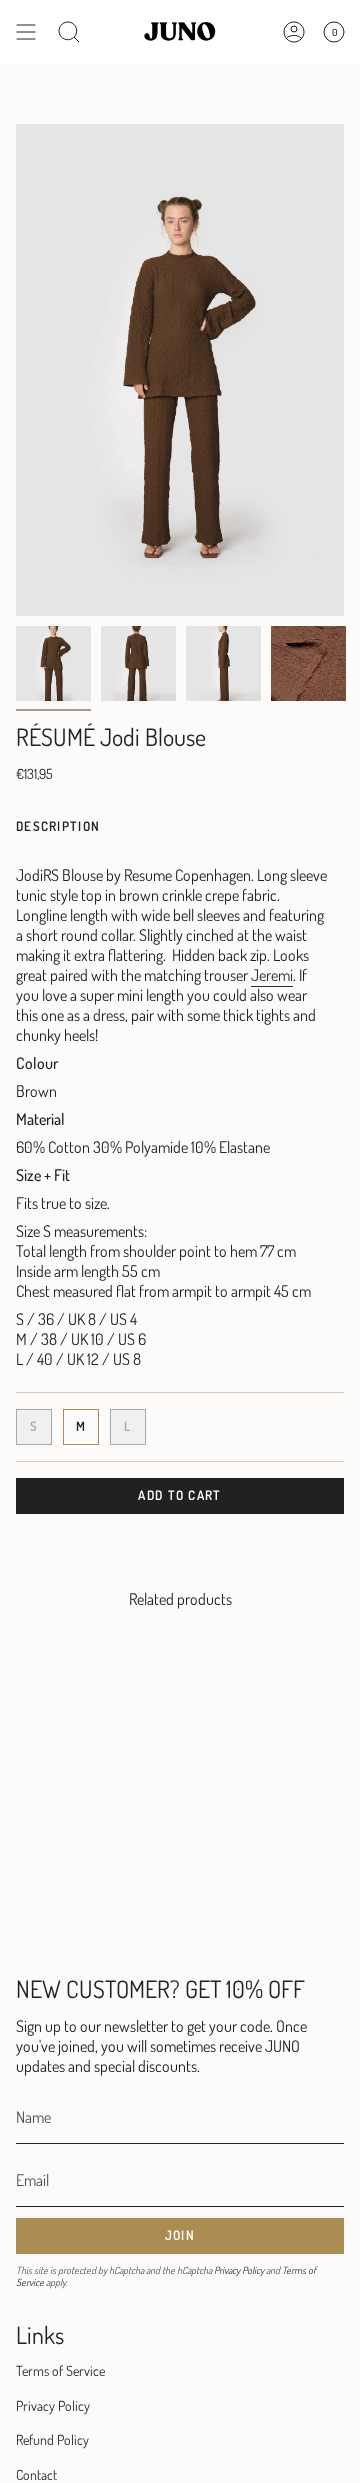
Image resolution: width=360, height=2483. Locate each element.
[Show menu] (26, 32)
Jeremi (272, 975)
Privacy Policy (239, 2270)
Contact (36, 2474)
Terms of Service (60, 2370)
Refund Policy (52, 2439)
